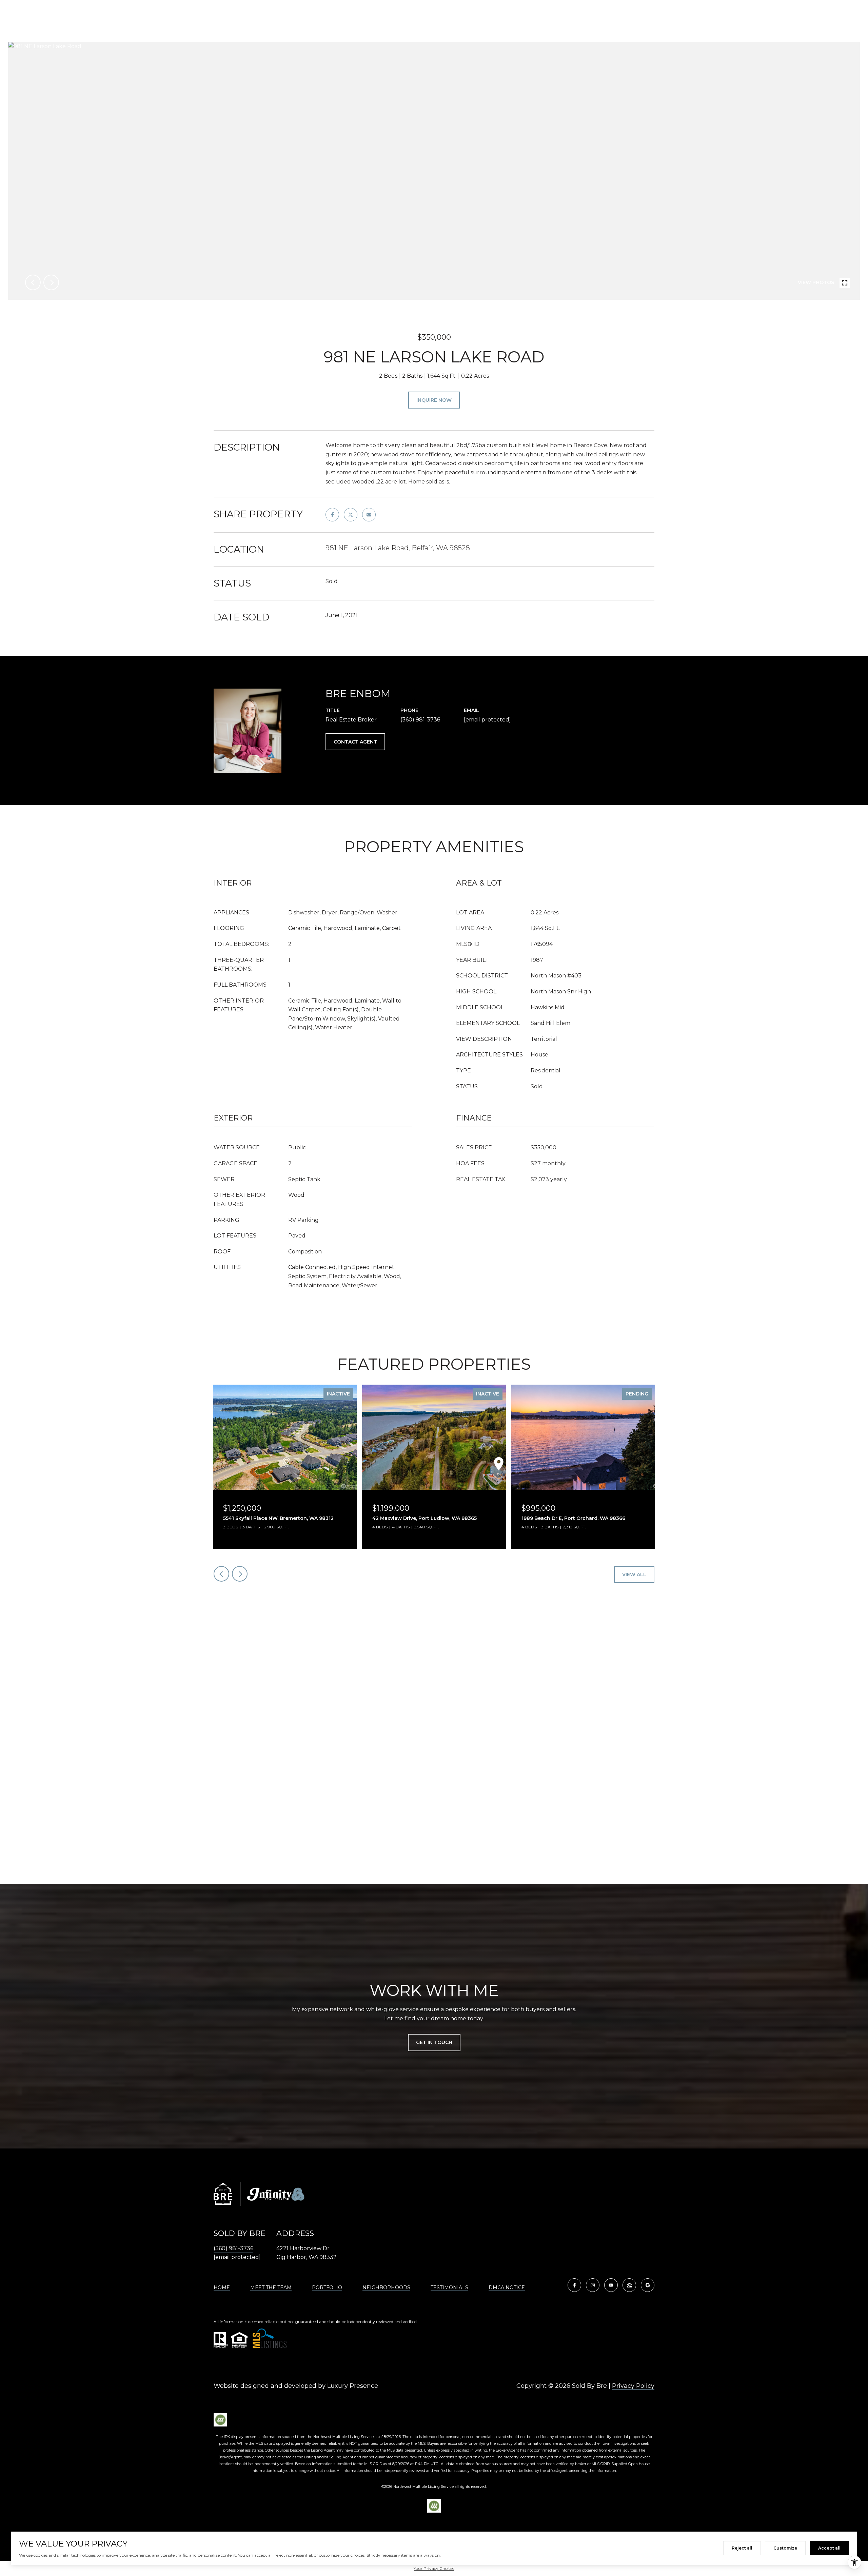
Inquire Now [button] (434, 400)
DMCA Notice (507, 2287)
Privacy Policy (633, 2386)
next (51, 282)
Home (222, 2287)
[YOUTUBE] (611, 2285)
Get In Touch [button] (434, 2042)
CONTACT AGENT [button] (355, 742)
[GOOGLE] (648, 2285)
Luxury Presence (353, 2386)
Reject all (742, 2548)
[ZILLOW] (629, 2285)
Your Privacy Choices (434, 2568)
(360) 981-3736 (420, 720)
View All (634, 1574)
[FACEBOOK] (574, 2285)
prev (33, 282)
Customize (785, 2548)
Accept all (829, 2548)
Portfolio (327, 2287)
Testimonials (449, 2287)
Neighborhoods (386, 2287)
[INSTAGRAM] (593, 2285)
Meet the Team (271, 2287)
